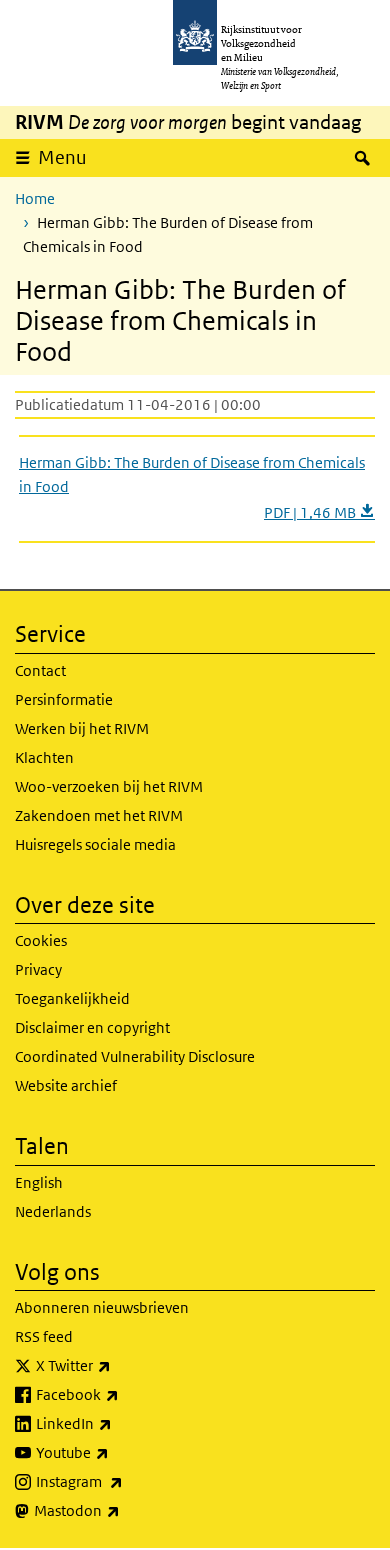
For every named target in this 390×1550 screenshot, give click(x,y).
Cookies (41, 940)
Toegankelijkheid (72, 998)
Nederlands (53, 1211)
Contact (40, 670)
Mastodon (121, 1510)
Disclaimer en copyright (92, 1027)
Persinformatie (64, 699)
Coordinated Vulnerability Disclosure (135, 1056)
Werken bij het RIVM (82, 728)
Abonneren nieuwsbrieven (102, 1307)
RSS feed (44, 1336)
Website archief (66, 1085)
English (39, 1182)
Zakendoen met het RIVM (99, 815)
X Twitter (117, 1365)
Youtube (116, 1452)
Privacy (38, 969)
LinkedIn (118, 1423)
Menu (62, 157)
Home (35, 198)
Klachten (44, 757)
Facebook (121, 1394)
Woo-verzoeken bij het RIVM (109, 786)
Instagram (123, 1481)
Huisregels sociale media (95, 844)
